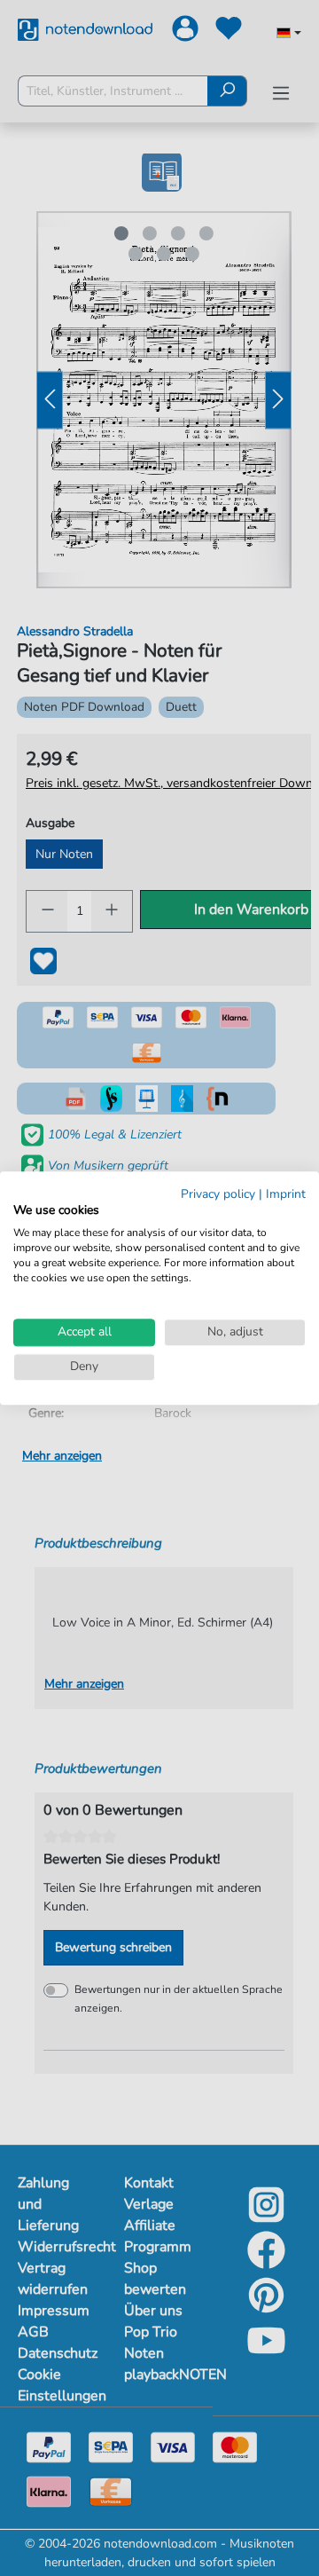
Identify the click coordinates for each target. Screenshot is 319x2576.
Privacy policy (218, 1194)
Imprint (286, 1194)
